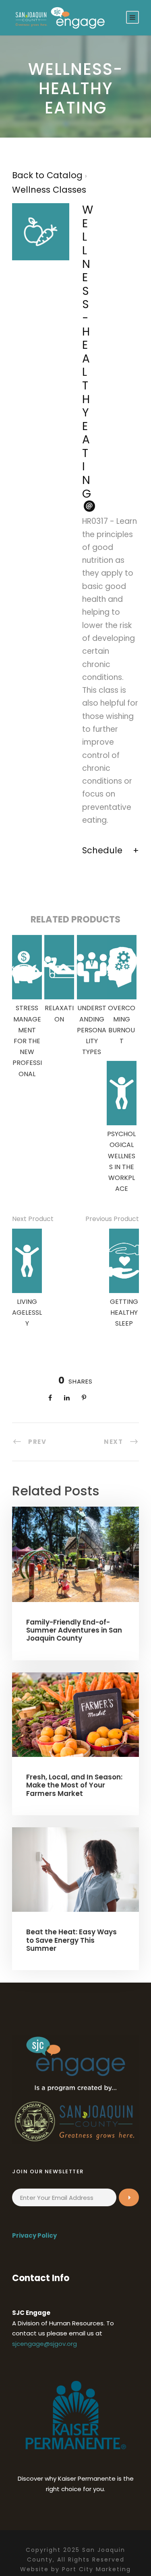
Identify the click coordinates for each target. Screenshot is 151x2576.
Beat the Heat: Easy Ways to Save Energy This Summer (71, 1940)
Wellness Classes (49, 190)
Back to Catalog (49, 175)
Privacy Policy (34, 2235)
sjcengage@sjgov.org (44, 2344)
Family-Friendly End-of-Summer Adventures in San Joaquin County (74, 1630)
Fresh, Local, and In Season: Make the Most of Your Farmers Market (74, 1785)
